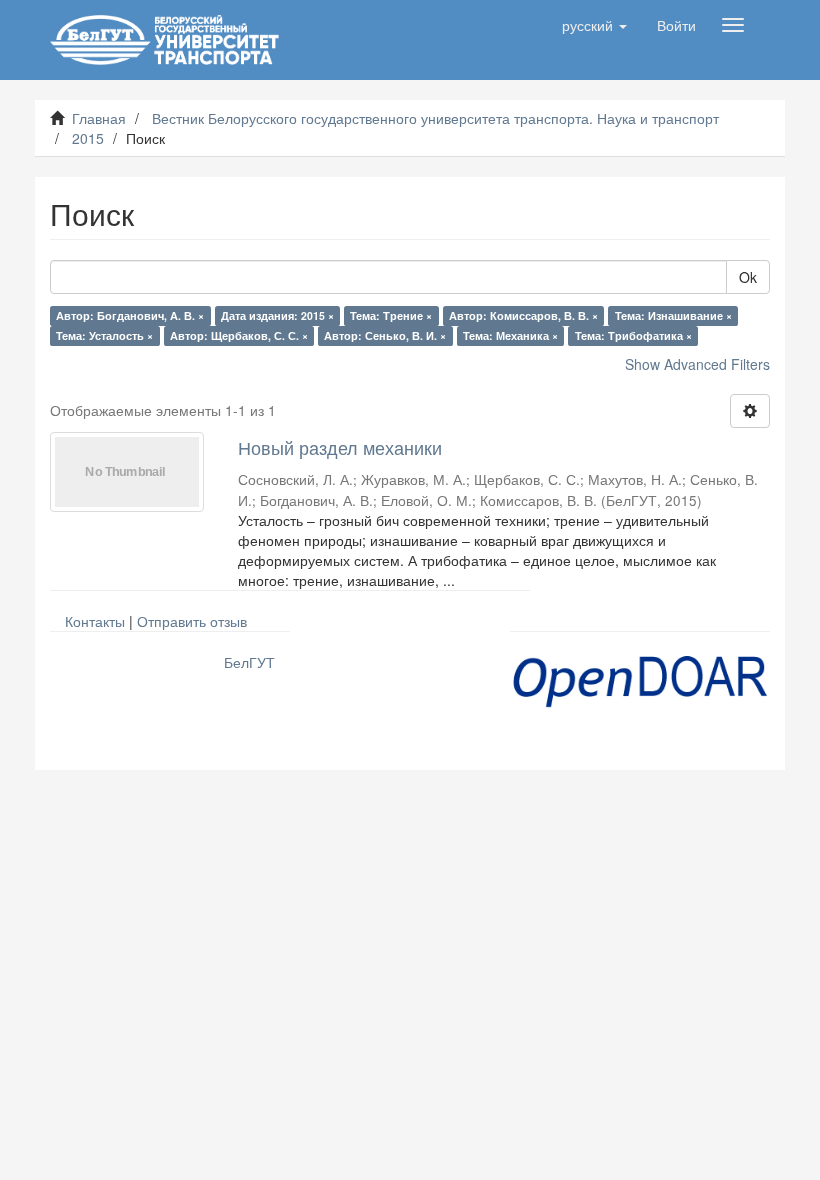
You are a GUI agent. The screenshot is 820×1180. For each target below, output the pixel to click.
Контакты (95, 621)
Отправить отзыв (192, 621)
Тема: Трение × (391, 315)
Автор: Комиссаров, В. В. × (523, 315)
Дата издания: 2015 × (277, 315)
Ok (748, 277)
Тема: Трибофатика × (633, 335)
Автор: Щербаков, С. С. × (239, 335)
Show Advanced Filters (697, 364)
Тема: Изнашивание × (673, 315)
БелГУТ (249, 662)
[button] (594, 25)
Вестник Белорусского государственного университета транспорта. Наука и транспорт (435, 118)
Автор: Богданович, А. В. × (130, 315)
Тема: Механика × (510, 335)
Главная (99, 118)
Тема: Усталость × (104, 335)
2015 (88, 138)
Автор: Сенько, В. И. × (385, 335)
